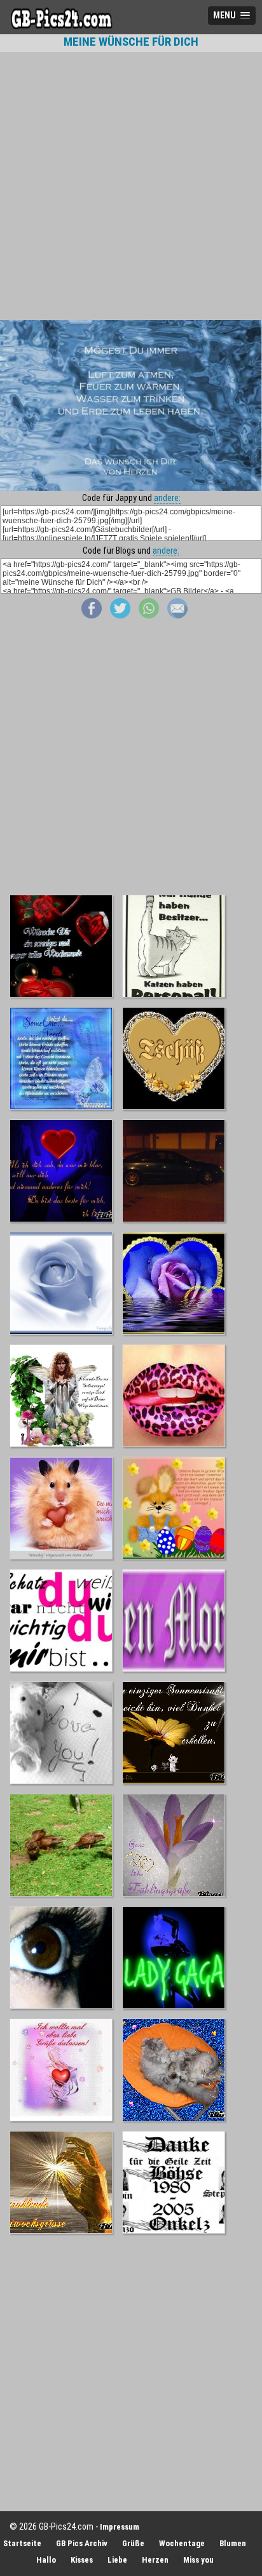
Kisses (82, 2560)
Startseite (22, 2543)
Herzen (155, 2560)
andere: (167, 498)
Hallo (46, 2560)
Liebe (117, 2560)
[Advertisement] (131, 186)
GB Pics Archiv (82, 2543)
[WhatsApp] (149, 615)
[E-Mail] (177, 615)
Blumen (233, 2543)
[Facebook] (92, 615)
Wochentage (182, 2543)
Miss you (198, 2560)
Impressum (120, 2527)
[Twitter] (120, 615)
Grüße (133, 2543)
